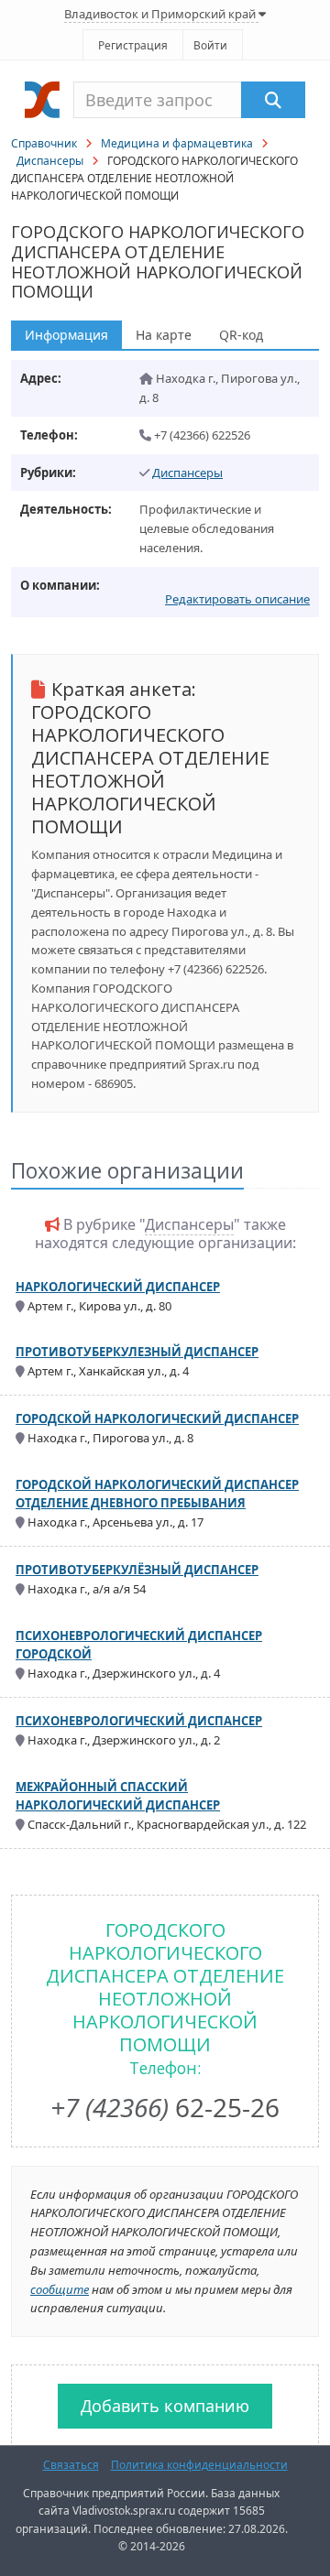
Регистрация (133, 45)
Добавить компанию (165, 2406)
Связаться (71, 2465)
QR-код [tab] (241, 335)
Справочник (44, 143)
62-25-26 (165, 2107)
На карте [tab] (164, 335)
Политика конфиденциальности (199, 2465)
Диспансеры (50, 161)
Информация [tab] (66, 335)
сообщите (60, 2289)
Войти (210, 45)
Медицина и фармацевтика (177, 143)
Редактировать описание (237, 599)
